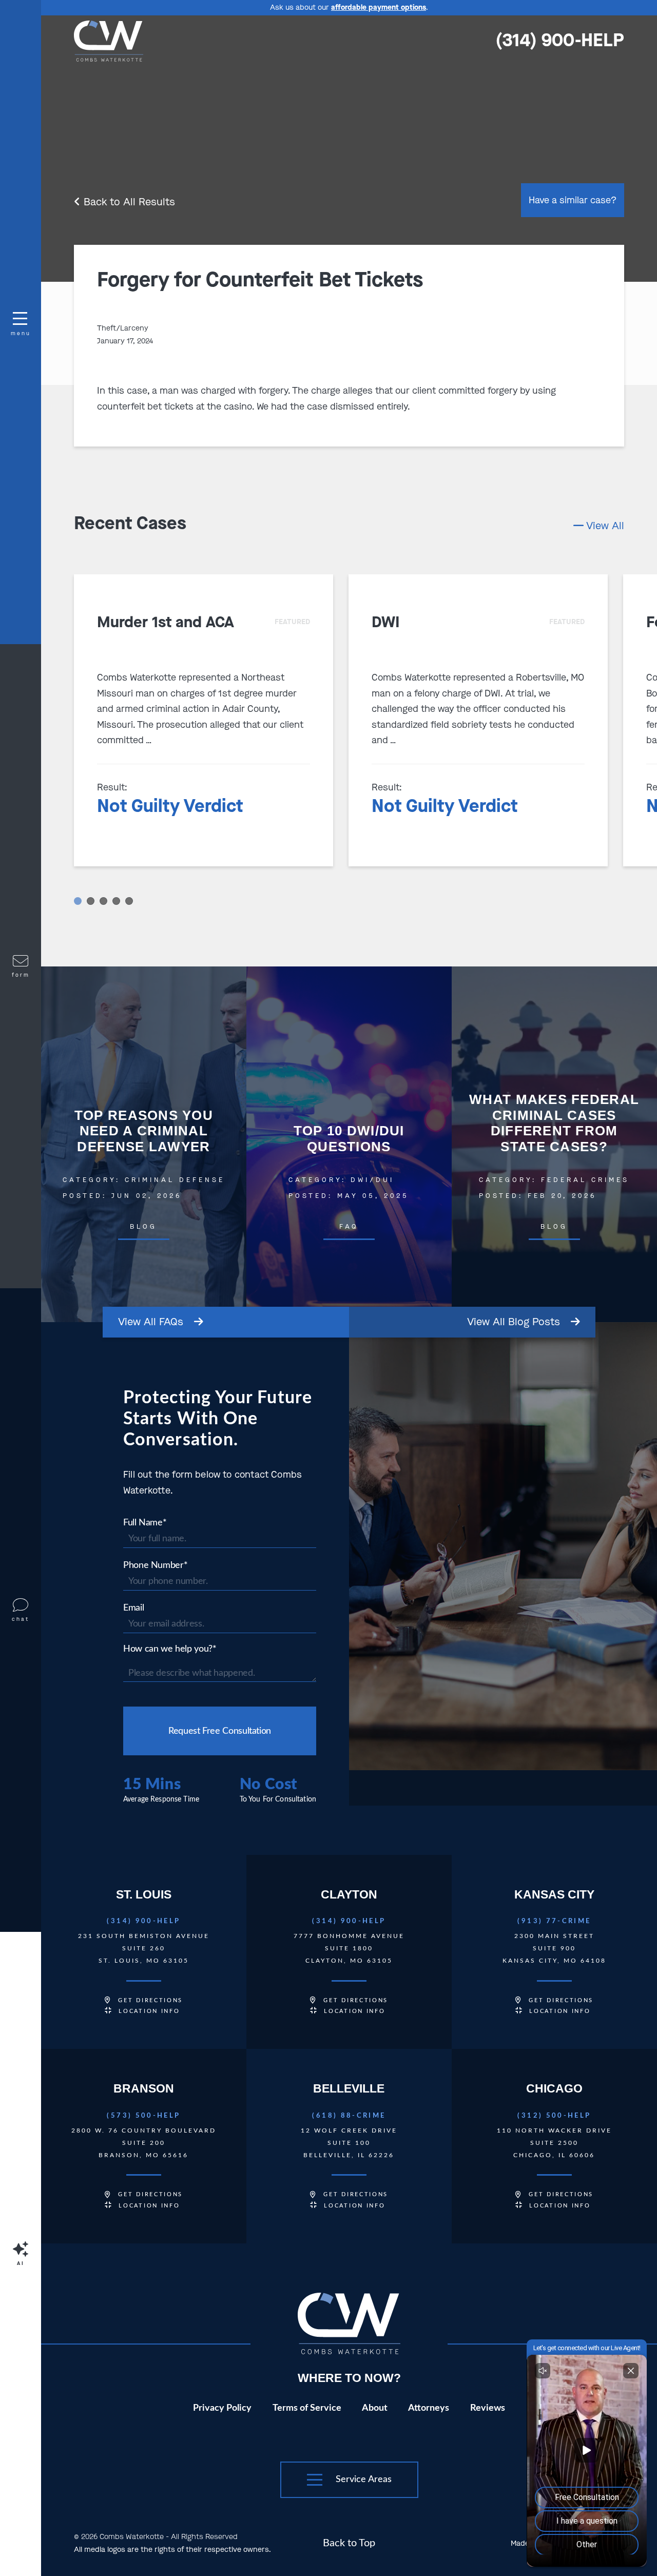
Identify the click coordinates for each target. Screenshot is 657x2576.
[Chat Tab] (328, 1288)
